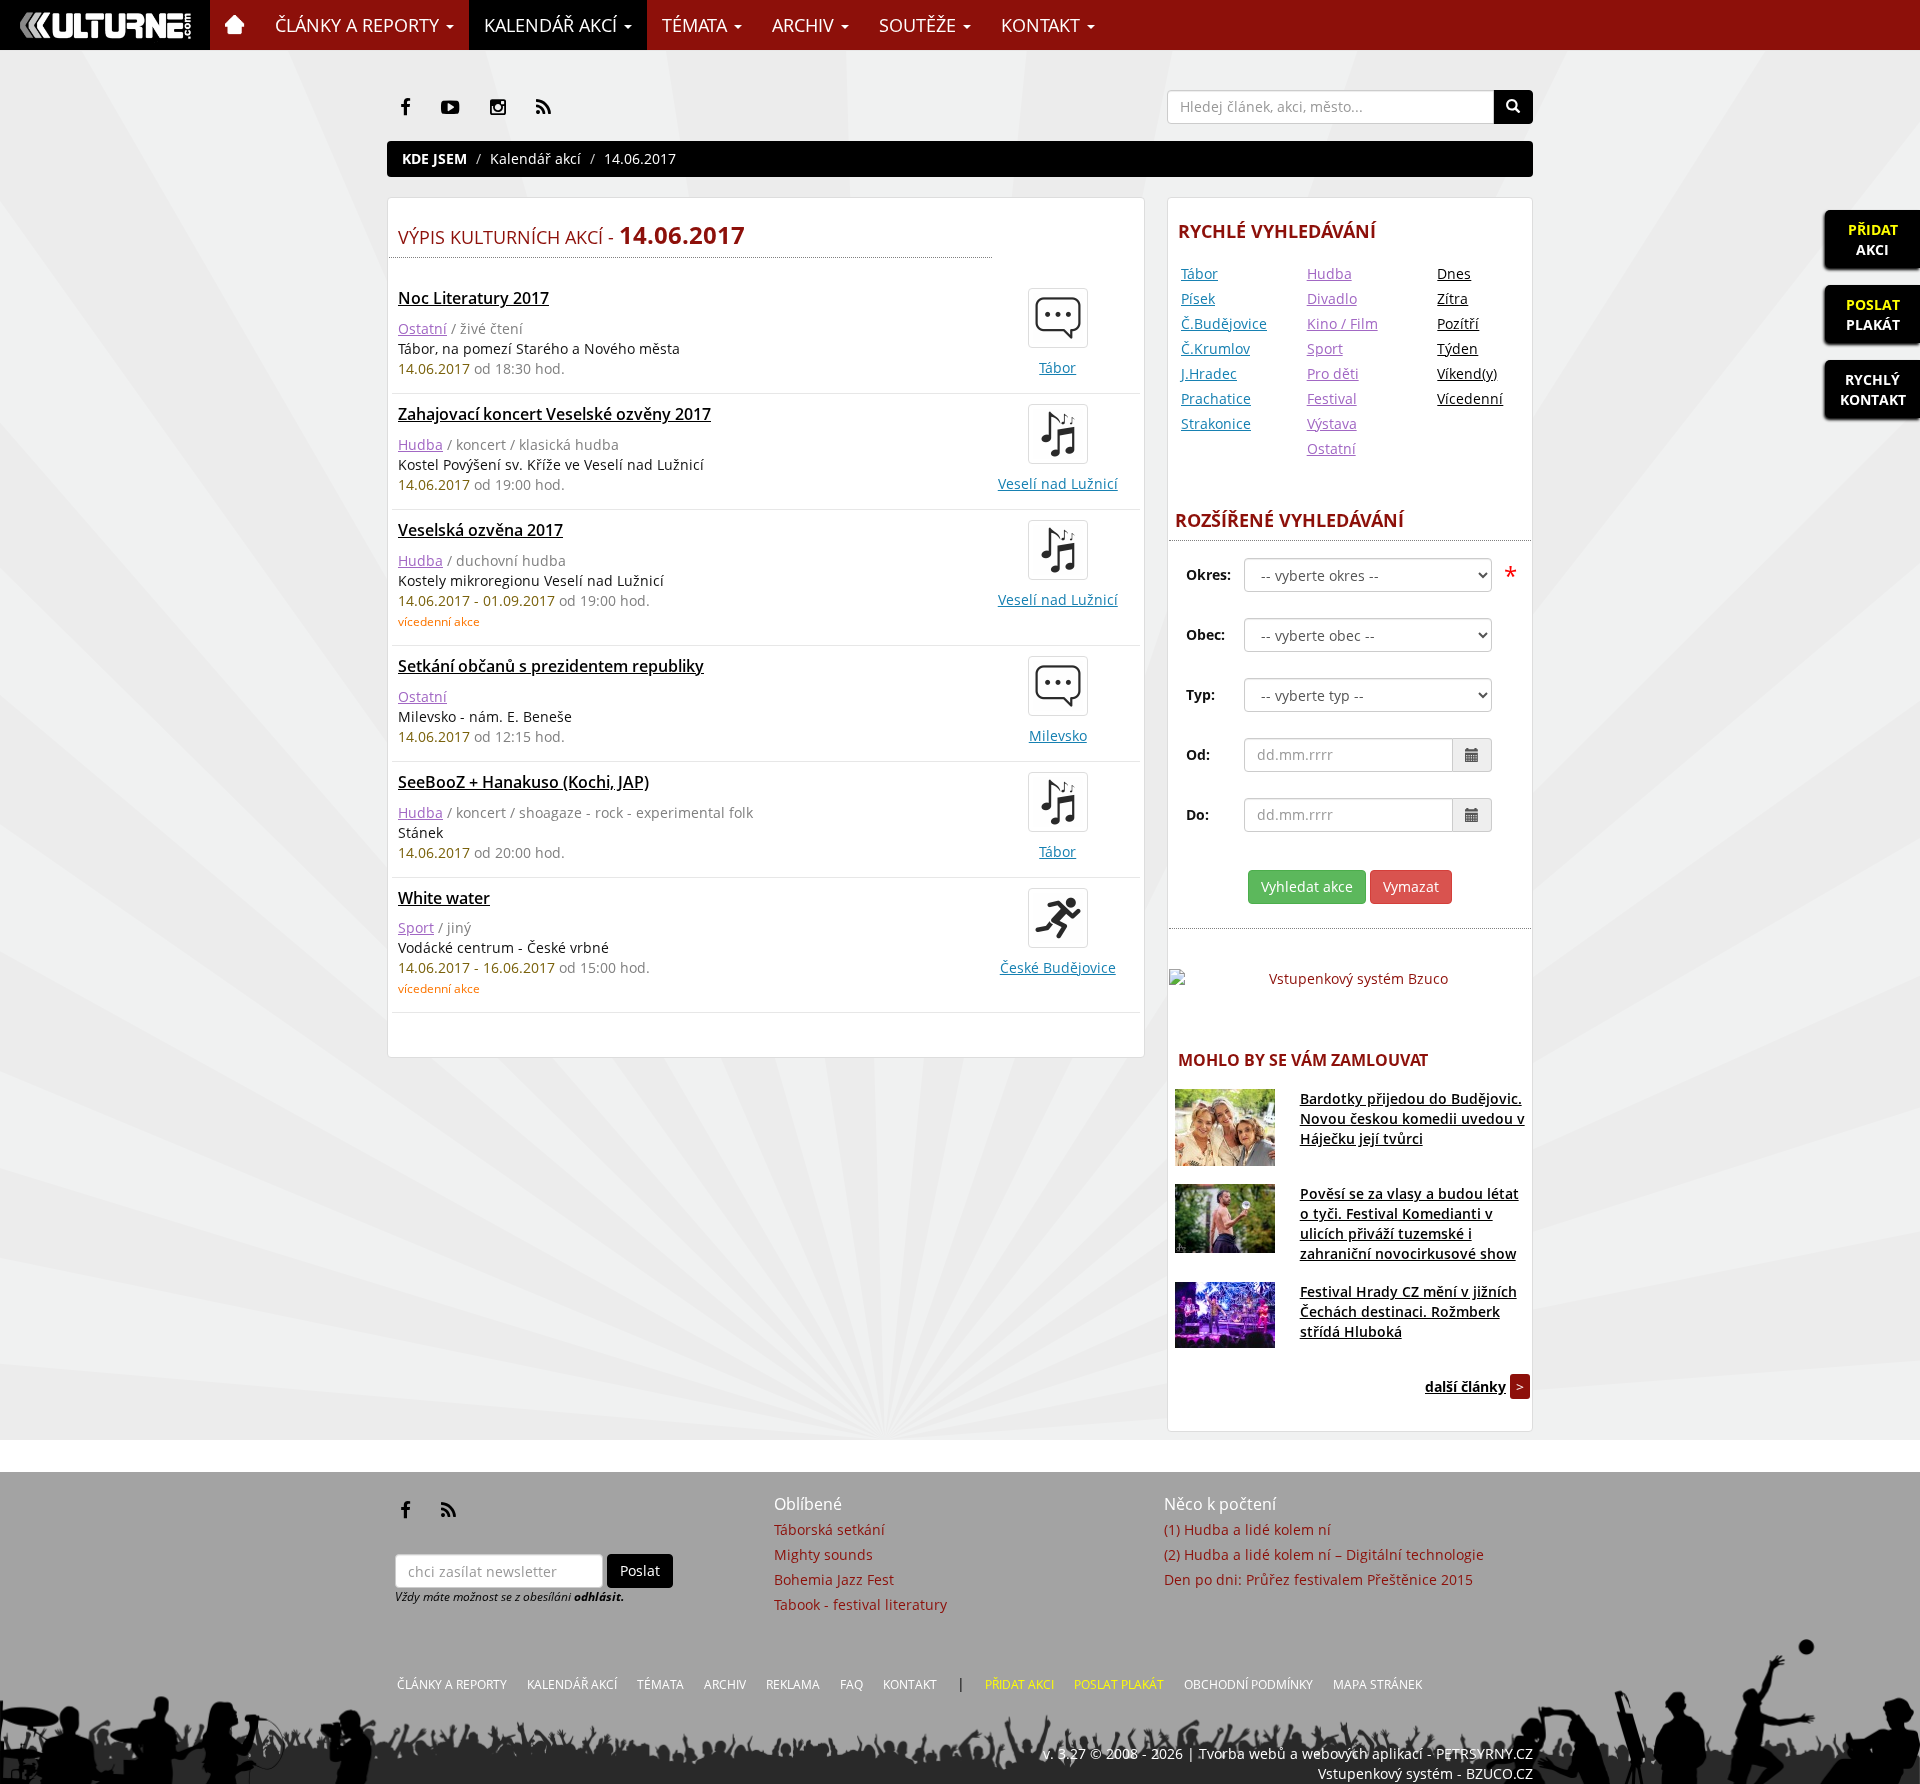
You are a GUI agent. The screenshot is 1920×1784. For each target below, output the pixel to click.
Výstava (1332, 423)
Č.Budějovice (1224, 323)
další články (1465, 1386)
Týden (1457, 348)
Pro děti (1333, 373)
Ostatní (422, 328)
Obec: (1205, 634)
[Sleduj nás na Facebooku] (405, 107)
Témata (697, 25)
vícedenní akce (439, 621)
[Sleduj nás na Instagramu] (498, 107)
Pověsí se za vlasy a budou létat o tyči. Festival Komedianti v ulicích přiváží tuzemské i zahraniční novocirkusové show (1409, 1223)
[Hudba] (1058, 434)
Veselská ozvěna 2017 (480, 530)
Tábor (1057, 367)
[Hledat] (1513, 107)
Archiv (805, 25)
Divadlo (1332, 298)
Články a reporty (359, 25)
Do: (1197, 814)
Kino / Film (1342, 323)
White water (444, 898)
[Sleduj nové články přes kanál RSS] (543, 107)
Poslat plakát (1119, 1684)
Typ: (1200, 694)
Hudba (420, 444)
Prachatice (1216, 398)
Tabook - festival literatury (860, 1604)
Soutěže (920, 25)
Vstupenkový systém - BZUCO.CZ (1425, 1773)
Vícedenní (1470, 398)
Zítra (1452, 298)
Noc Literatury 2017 (473, 298)
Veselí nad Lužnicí (1058, 483)
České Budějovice (1058, 967)
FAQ (851, 1684)
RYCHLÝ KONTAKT (1873, 389)
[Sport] (1058, 918)
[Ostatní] (1058, 318)
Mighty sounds (823, 1554)
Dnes (1454, 273)
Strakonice (1216, 423)
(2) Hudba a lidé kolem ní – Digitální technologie (1324, 1554)
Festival (1332, 398)
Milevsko (1058, 735)
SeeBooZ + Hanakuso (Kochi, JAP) (523, 782)
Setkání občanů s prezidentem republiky (551, 666)
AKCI (1873, 239)
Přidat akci (1019, 1684)
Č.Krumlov (1215, 348)
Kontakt (1043, 25)
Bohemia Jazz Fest (834, 1579)
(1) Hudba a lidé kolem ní (1247, 1529)
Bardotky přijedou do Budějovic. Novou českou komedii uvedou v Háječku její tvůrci (1412, 1118)
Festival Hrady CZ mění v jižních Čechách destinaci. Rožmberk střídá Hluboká (1408, 1311)
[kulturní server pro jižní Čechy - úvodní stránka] (105, 25)
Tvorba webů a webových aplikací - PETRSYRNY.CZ (1366, 1753)
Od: (1198, 754)
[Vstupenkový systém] (1350, 979)
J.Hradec (1209, 373)
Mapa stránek (1377, 1684)
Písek (1198, 298)
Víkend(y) (1467, 373)
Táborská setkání (829, 1529)
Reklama (793, 1684)
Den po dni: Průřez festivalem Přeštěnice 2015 (1318, 1579)
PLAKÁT (1873, 314)
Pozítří (1458, 323)
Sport (416, 927)
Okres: (1208, 574)
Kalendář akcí (553, 25)
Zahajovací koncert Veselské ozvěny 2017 (554, 414)
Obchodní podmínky (1248, 1684)
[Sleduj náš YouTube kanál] (450, 107)
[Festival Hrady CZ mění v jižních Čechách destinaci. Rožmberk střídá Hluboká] (1225, 1315)
